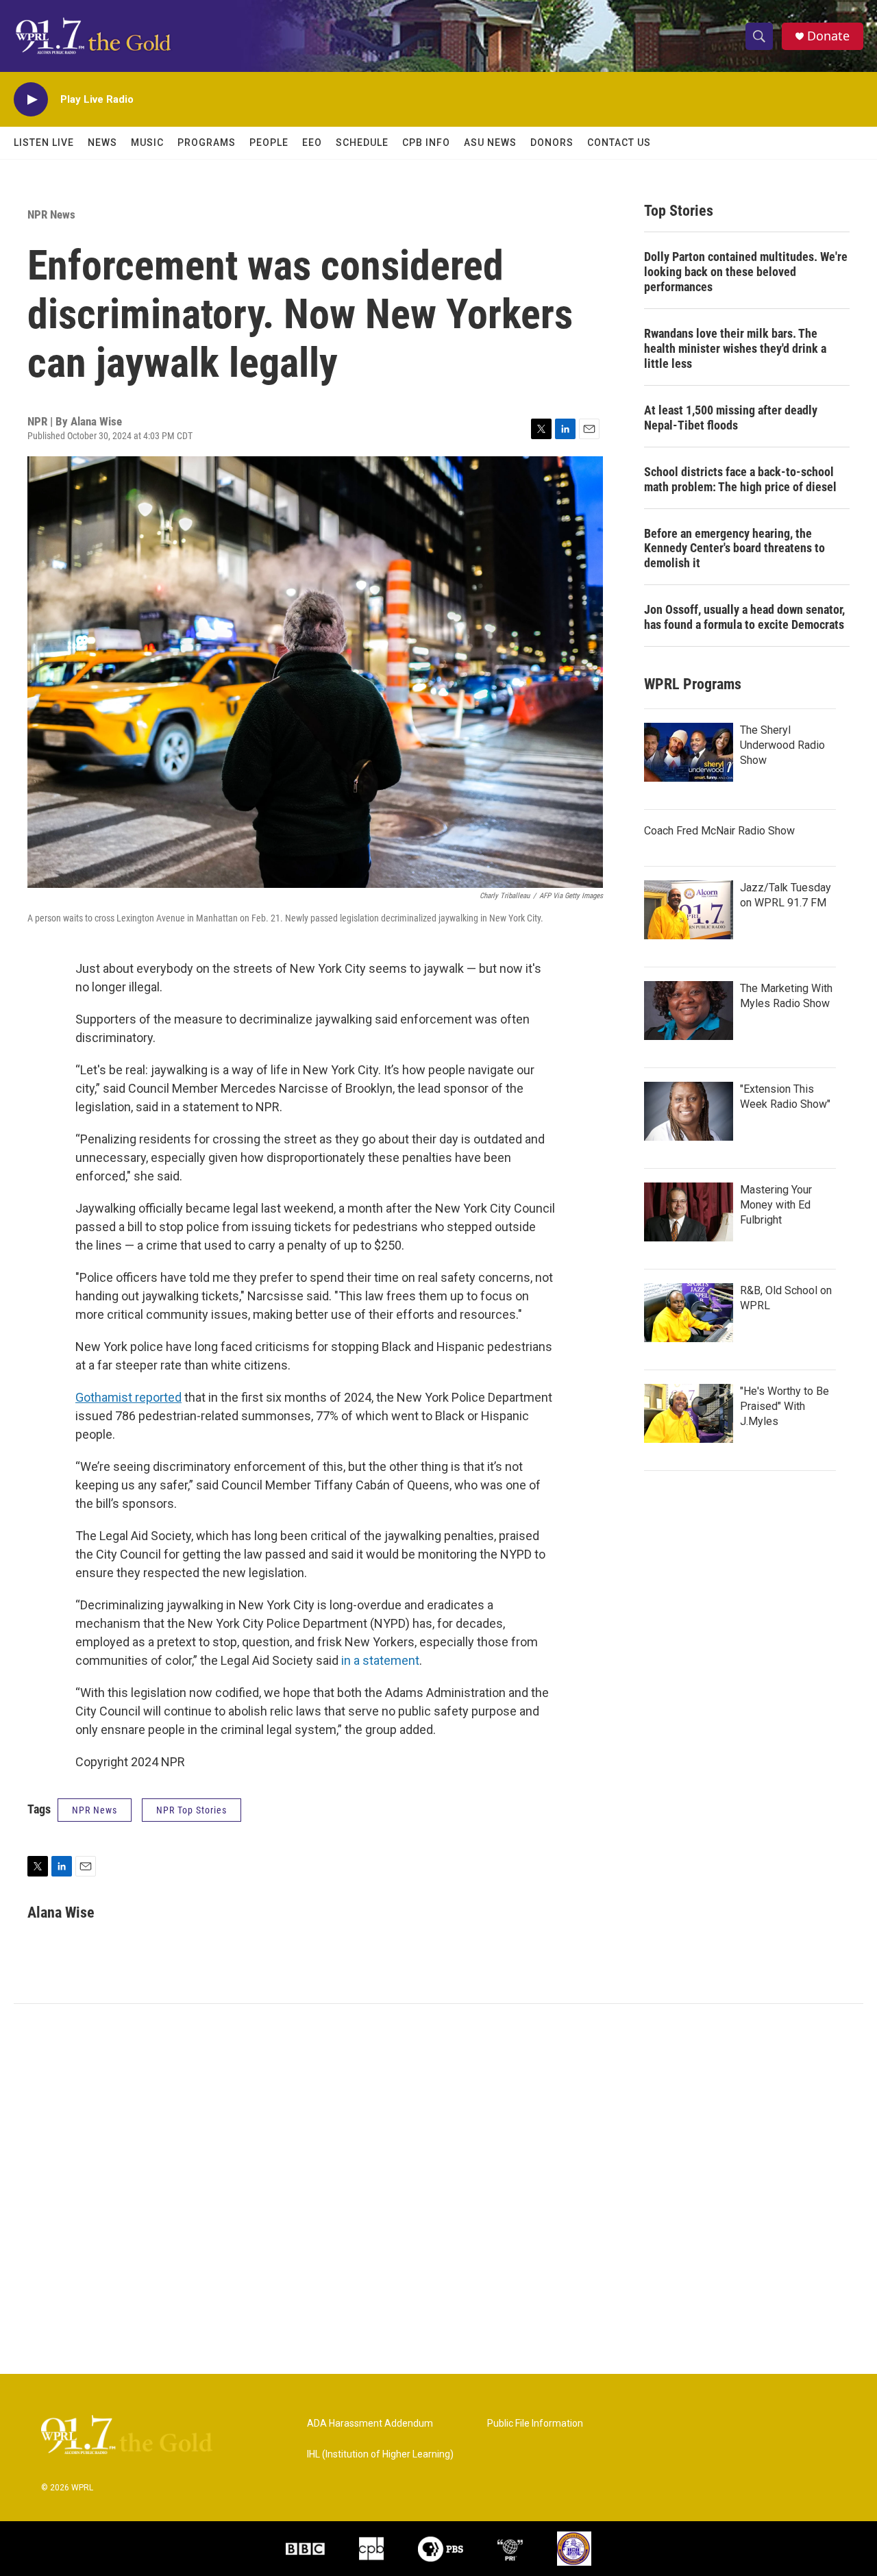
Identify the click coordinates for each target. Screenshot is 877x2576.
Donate (828, 36)
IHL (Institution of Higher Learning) (380, 2454)
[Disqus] (438, 2189)
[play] (31, 100)
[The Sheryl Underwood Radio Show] (689, 752)
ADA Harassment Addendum (370, 2424)
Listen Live (44, 143)
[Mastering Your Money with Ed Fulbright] (689, 1212)
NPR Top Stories (192, 1810)
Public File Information (535, 2424)
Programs (207, 143)
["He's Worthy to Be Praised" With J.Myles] (689, 1413)
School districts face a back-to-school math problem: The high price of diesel (740, 479)
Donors (552, 143)
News (102, 143)
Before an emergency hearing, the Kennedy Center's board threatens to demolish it (734, 548)
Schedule (362, 143)
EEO (312, 143)
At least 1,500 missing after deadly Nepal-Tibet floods (731, 418)
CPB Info (426, 143)
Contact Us (619, 143)
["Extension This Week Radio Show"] (689, 1111)
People (269, 143)
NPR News (51, 214)
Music (147, 143)
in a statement (380, 1660)
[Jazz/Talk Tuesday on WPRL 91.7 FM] (689, 910)
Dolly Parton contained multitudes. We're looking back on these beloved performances (746, 272)
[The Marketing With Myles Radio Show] (689, 1011)
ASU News (490, 143)
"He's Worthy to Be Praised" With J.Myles (785, 1406)
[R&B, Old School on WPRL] (689, 1313)
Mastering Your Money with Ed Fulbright (776, 1205)
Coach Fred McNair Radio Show (719, 831)
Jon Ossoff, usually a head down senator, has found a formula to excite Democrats (744, 617)
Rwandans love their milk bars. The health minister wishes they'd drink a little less (735, 348)
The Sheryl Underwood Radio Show (782, 745)
